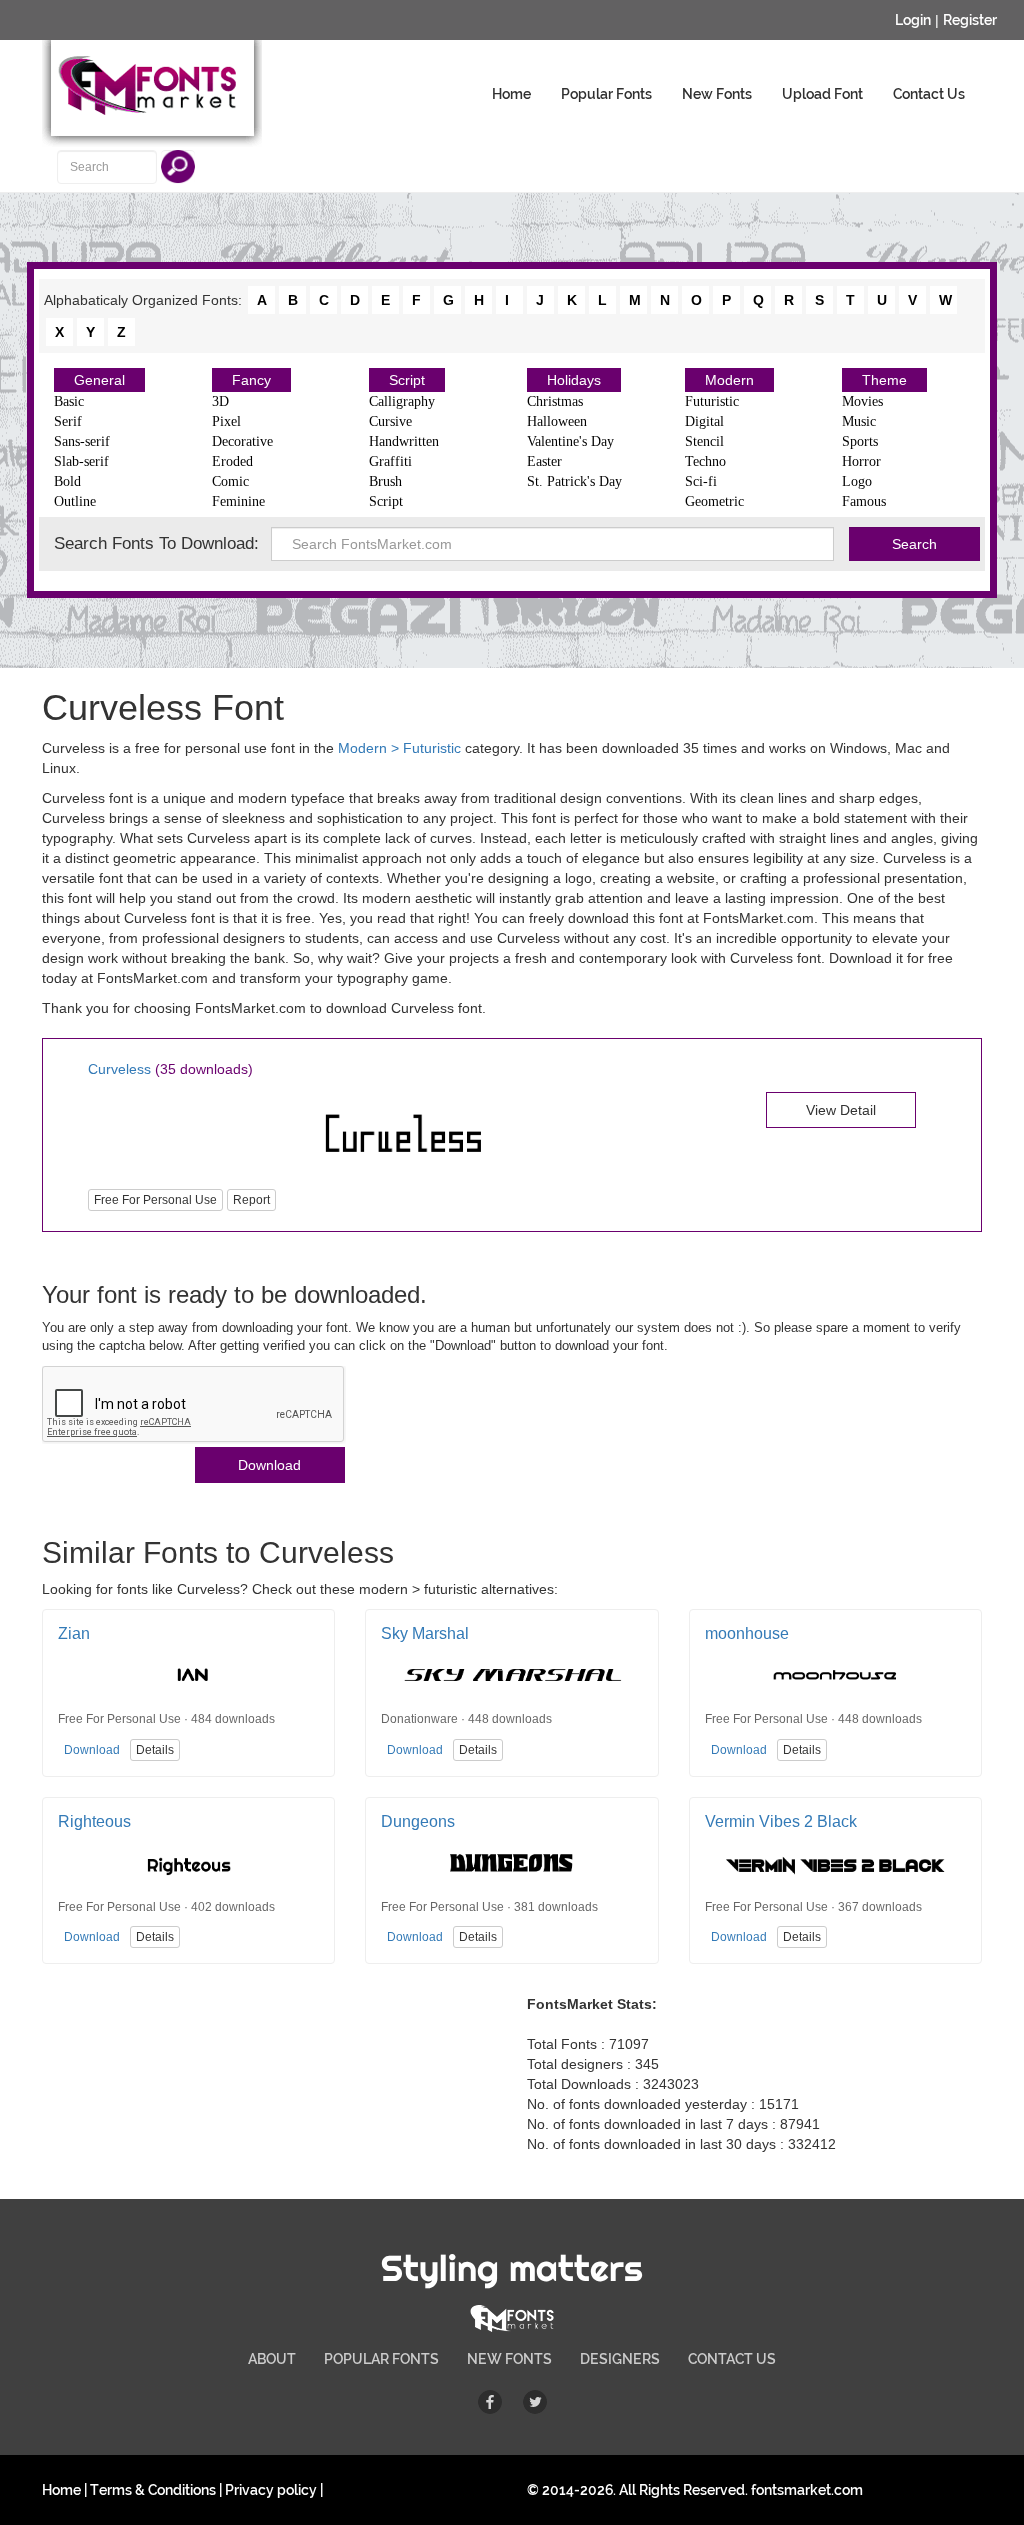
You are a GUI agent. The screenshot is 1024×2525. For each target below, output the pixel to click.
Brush (385, 481)
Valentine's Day (570, 441)
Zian (74, 1633)
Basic (69, 401)
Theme (884, 380)
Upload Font (822, 94)
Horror (861, 461)
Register (970, 20)
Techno (705, 461)
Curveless (119, 1069)
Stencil (704, 441)
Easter (544, 461)
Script (407, 380)
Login (913, 20)
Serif (68, 421)
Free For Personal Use (155, 1200)
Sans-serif (82, 441)
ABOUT (272, 2359)
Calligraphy (402, 401)
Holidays (574, 380)
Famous (864, 501)
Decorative (242, 441)
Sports (860, 441)
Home (511, 94)
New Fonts (717, 94)
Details (155, 1750)
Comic (230, 481)
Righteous (94, 1821)
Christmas (555, 401)
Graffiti (390, 461)
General (99, 380)
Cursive (390, 421)
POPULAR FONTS (381, 2359)
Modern (729, 380)
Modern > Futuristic (399, 748)
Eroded (232, 461)
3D (220, 401)
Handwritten (404, 441)
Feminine (238, 501)
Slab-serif (81, 461)
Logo (857, 481)
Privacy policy (271, 2490)
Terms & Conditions (153, 2490)
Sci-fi (701, 481)
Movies (862, 401)
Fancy (251, 380)
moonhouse (747, 1633)
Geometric (714, 501)
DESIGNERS (620, 2359)
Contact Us (929, 94)
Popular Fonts (606, 94)
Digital (704, 421)
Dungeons (418, 1821)
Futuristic (712, 401)
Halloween (557, 421)
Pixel (226, 421)
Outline (75, 501)
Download (269, 1465)
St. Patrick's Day (574, 481)
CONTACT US (732, 2359)
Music (859, 421)
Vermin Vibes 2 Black (781, 1821)
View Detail (841, 1110)
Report (251, 1200)
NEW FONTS (509, 2359)
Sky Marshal (425, 1633)
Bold (67, 481)
